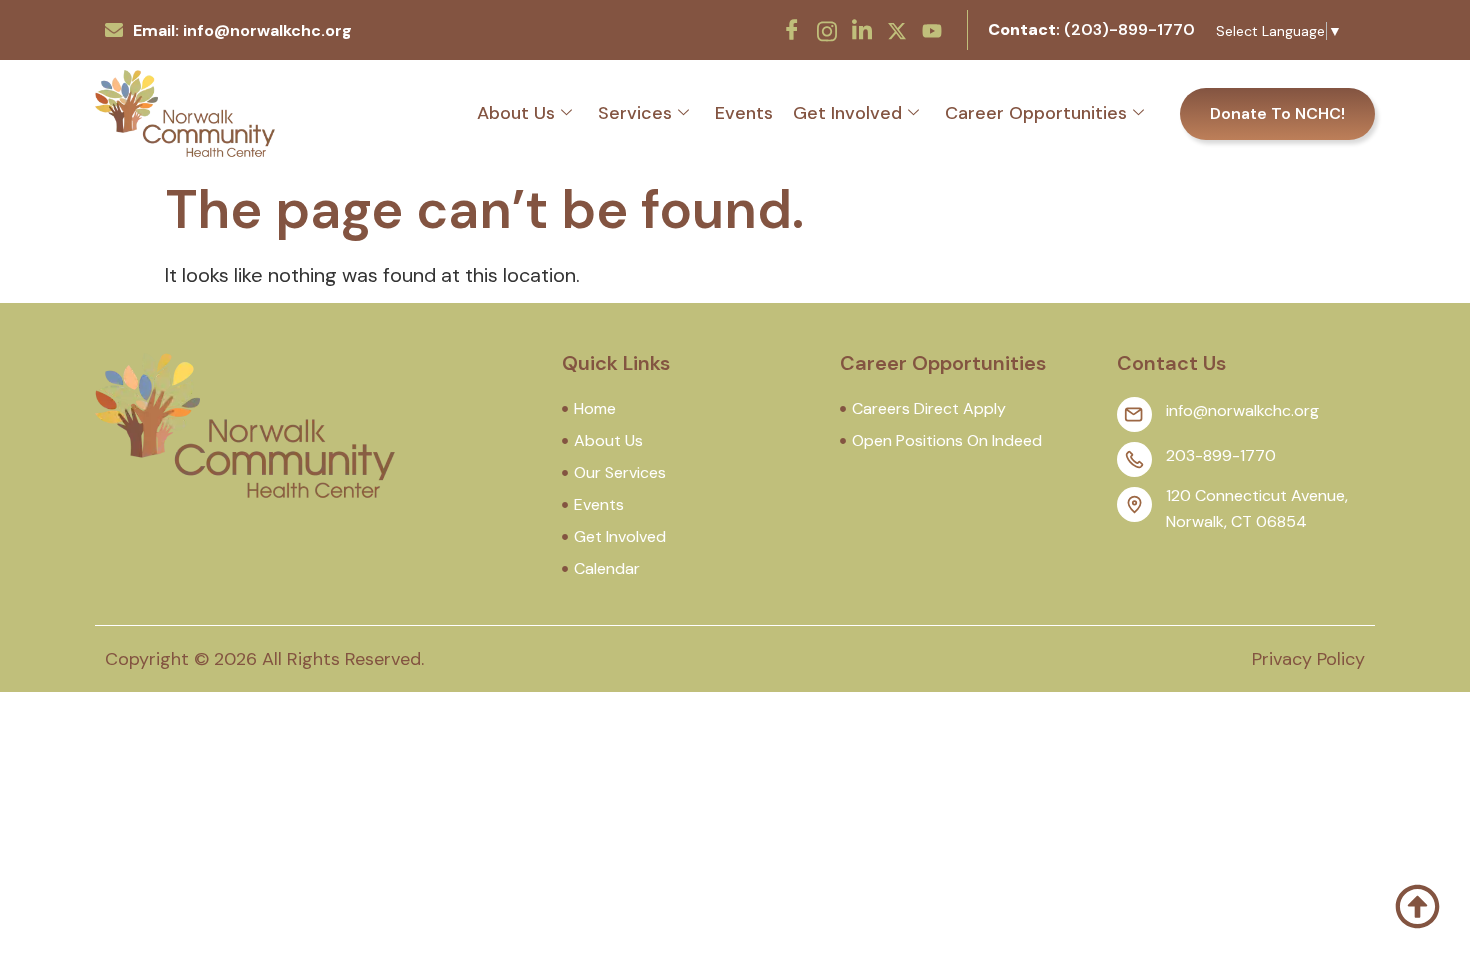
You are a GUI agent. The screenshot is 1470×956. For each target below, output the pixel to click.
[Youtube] (932, 29)
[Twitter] (897, 29)
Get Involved (847, 113)
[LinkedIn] (862, 30)
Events (744, 113)
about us (516, 113)
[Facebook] (792, 30)
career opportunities (1036, 113)
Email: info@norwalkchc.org (242, 30)
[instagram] (827, 29)
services (635, 113)
